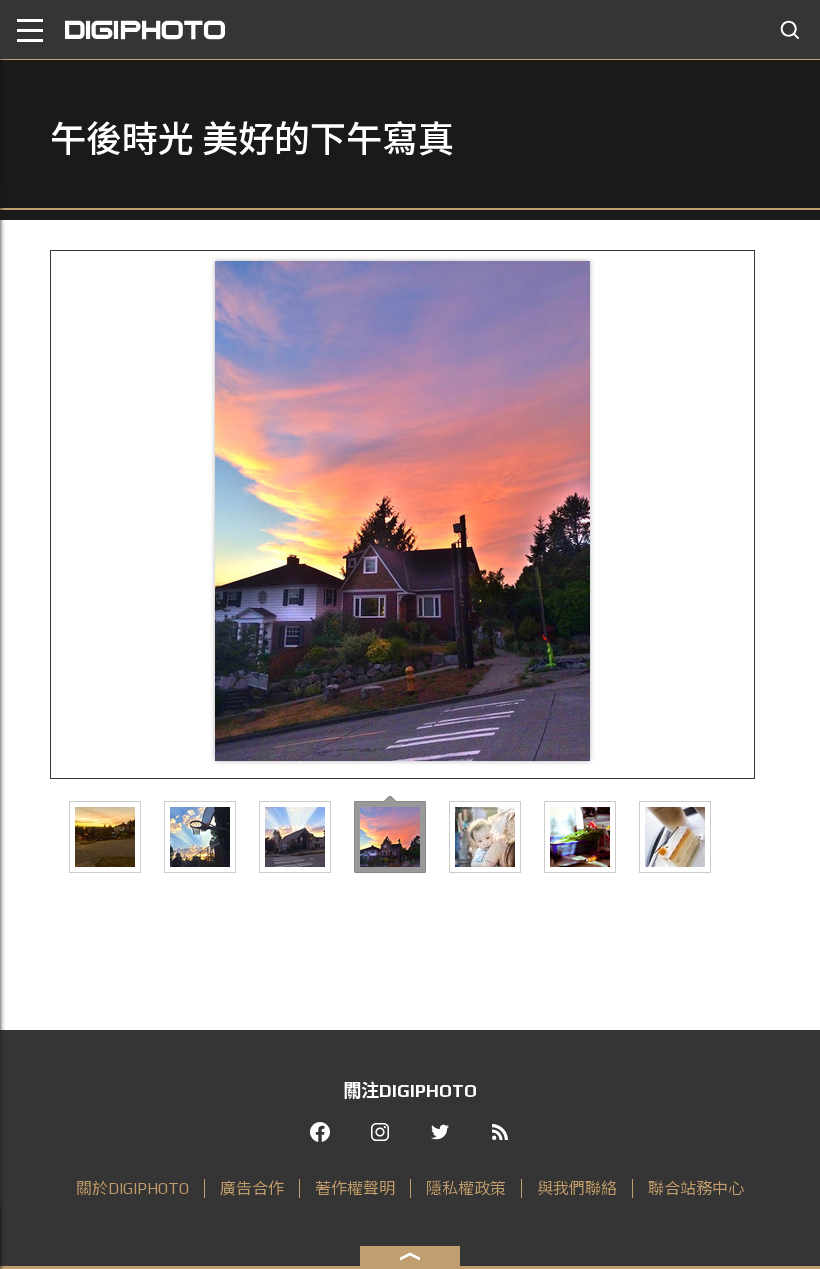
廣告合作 (252, 1188)
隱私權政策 (466, 1188)
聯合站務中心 (696, 1188)
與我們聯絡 (577, 1188)
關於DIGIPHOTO (132, 1188)
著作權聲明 (355, 1188)
